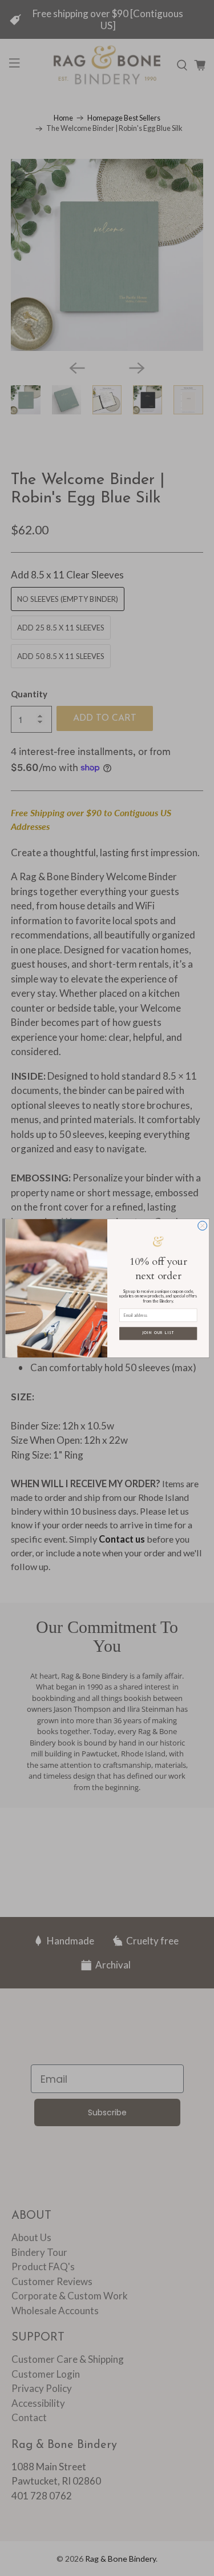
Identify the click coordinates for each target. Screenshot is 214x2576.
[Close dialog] (202, 1225)
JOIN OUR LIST (158, 1333)
